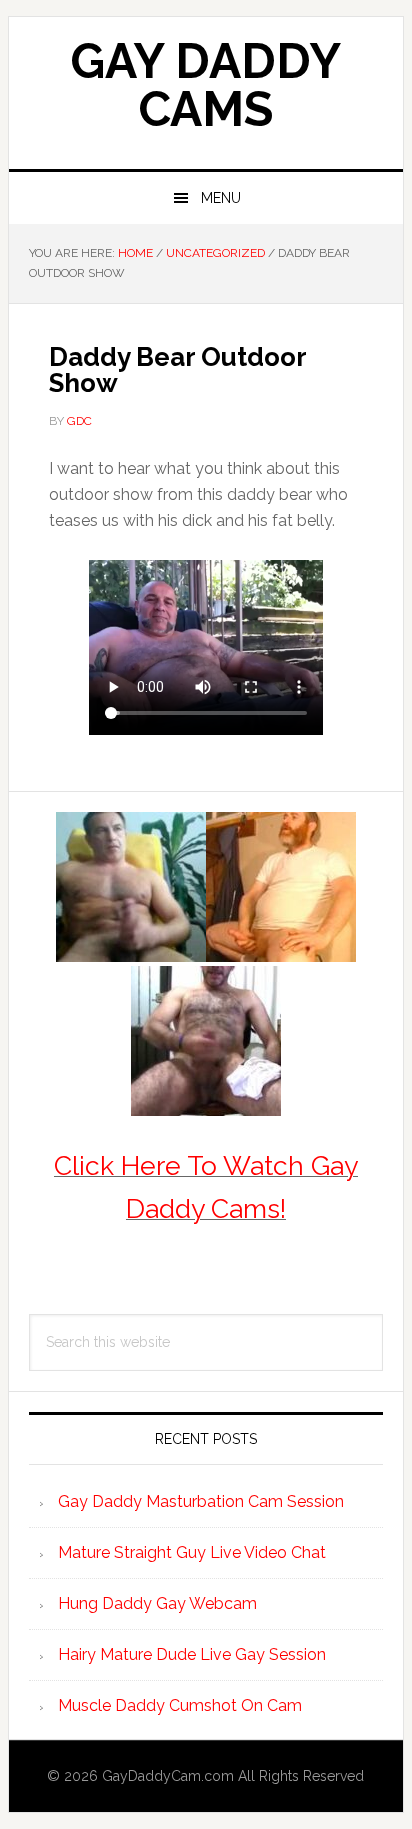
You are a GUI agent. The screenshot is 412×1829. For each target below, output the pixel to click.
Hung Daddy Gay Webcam (157, 1603)
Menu (221, 198)
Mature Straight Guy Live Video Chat (192, 1552)
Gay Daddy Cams (205, 85)
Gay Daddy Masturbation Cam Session (201, 1501)
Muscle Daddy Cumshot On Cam (180, 1705)
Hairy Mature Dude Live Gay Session (192, 1654)
